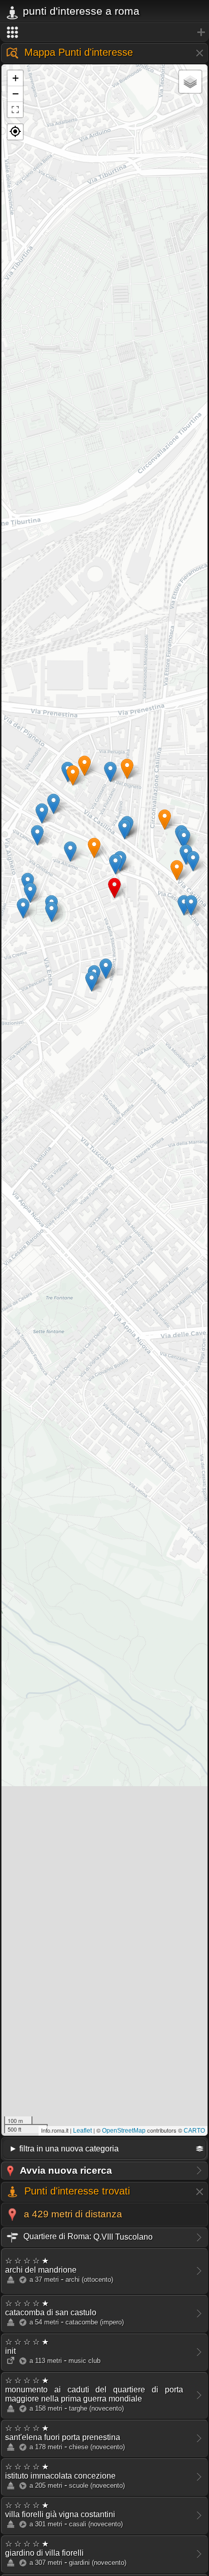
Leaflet (82, 2131)
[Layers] (190, 82)
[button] (15, 132)
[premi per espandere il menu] (104, 32)
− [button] (15, 94)
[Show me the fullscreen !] (15, 110)
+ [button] (15, 78)
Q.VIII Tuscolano (87, 2236)
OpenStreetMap (124, 2131)
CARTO (194, 2131)
